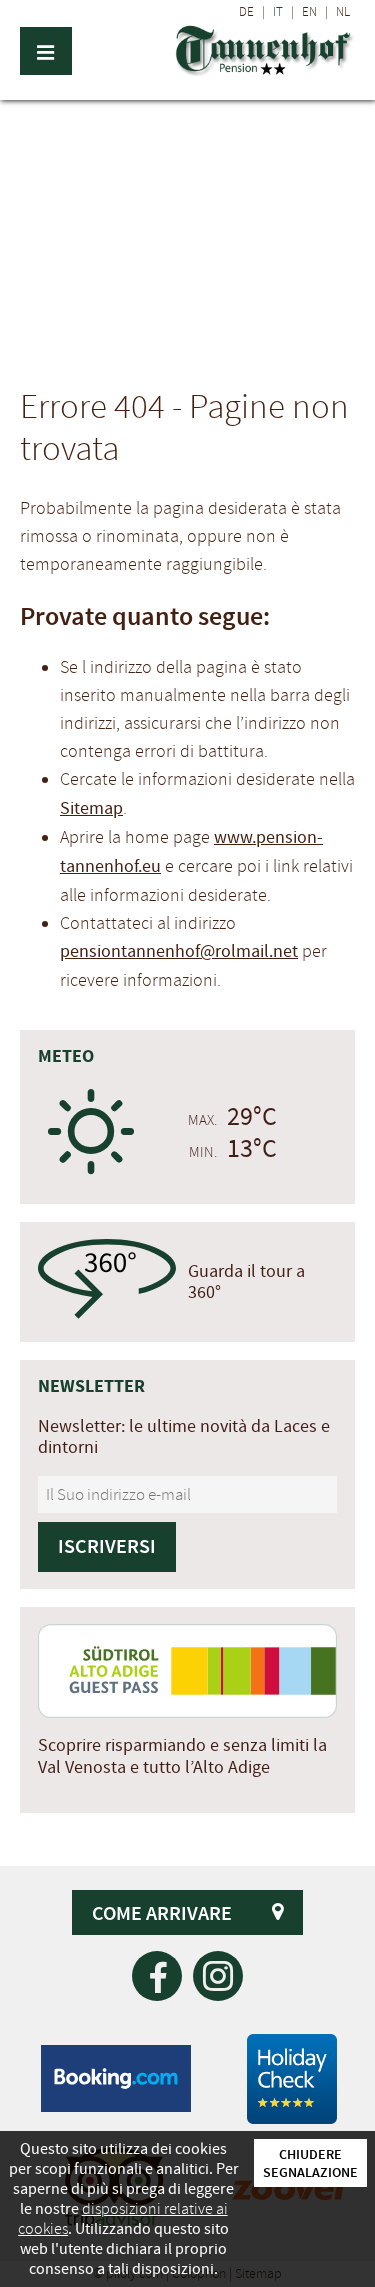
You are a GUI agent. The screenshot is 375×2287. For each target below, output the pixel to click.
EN (309, 12)
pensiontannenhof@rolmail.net (179, 951)
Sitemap (91, 808)
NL (343, 12)
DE (246, 12)
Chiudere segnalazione (310, 2163)
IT (278, 12)
